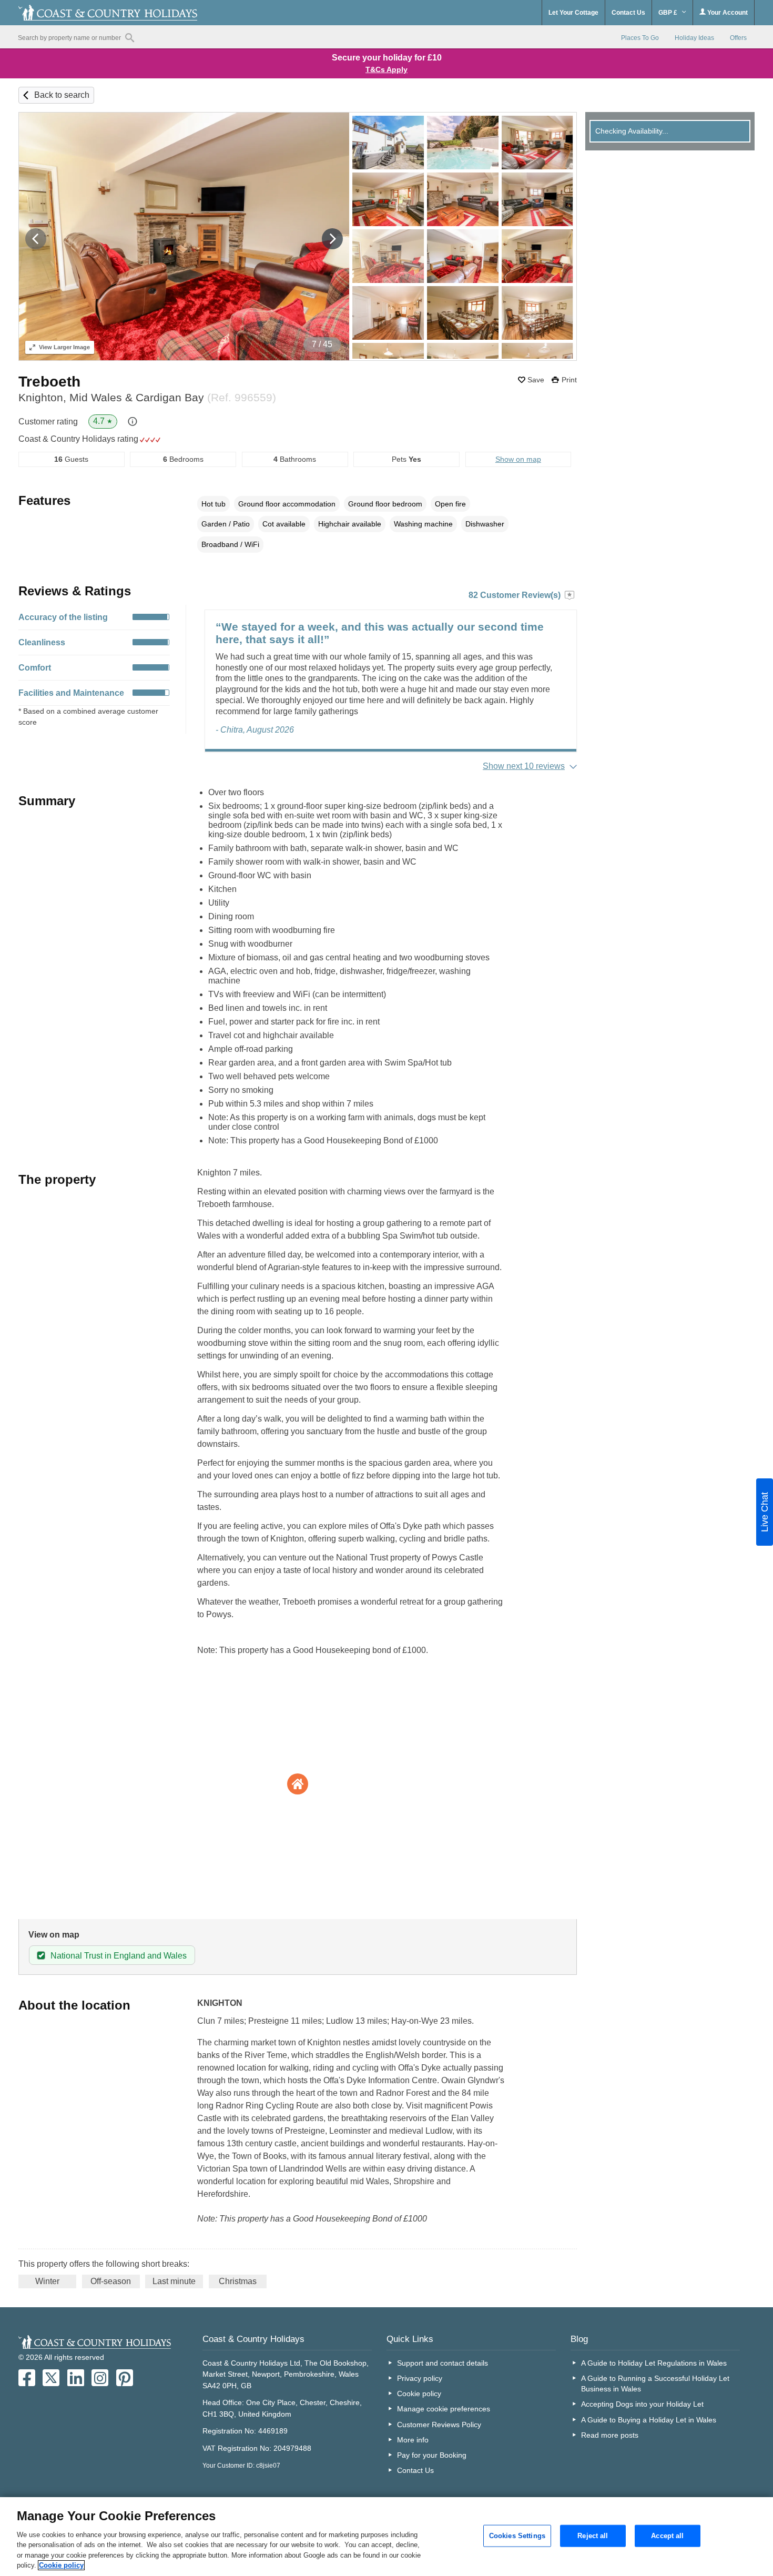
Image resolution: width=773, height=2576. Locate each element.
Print (569, 380)
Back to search (62, 95)
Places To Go (640, 38)
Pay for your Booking (432, 2455)
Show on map (518, 459)
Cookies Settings (517, 2536)
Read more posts (610, 2435)
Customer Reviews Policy (439, 2425)
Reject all (593, 2536)
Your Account (727, 13)
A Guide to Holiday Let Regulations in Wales (654, 2363)
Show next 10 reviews (524, 766)
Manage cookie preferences (444, 2409)
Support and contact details (443, 2363)
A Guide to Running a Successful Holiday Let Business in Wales (655, 2384)
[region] (387, 2537)
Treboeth (49, 382)
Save (536, 380)
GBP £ (669, 13)
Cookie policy (419, 2394)
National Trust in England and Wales (119, 1956)
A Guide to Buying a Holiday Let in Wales (649, 2420)
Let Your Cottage (573, 13)
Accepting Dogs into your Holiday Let (642, 2404)
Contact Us (628, 13)
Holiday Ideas (694, 38)
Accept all (667, 2536)
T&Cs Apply (387, 69)
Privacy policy (420, 2378)
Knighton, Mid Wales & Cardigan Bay (147, 397)
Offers (738, 38)
